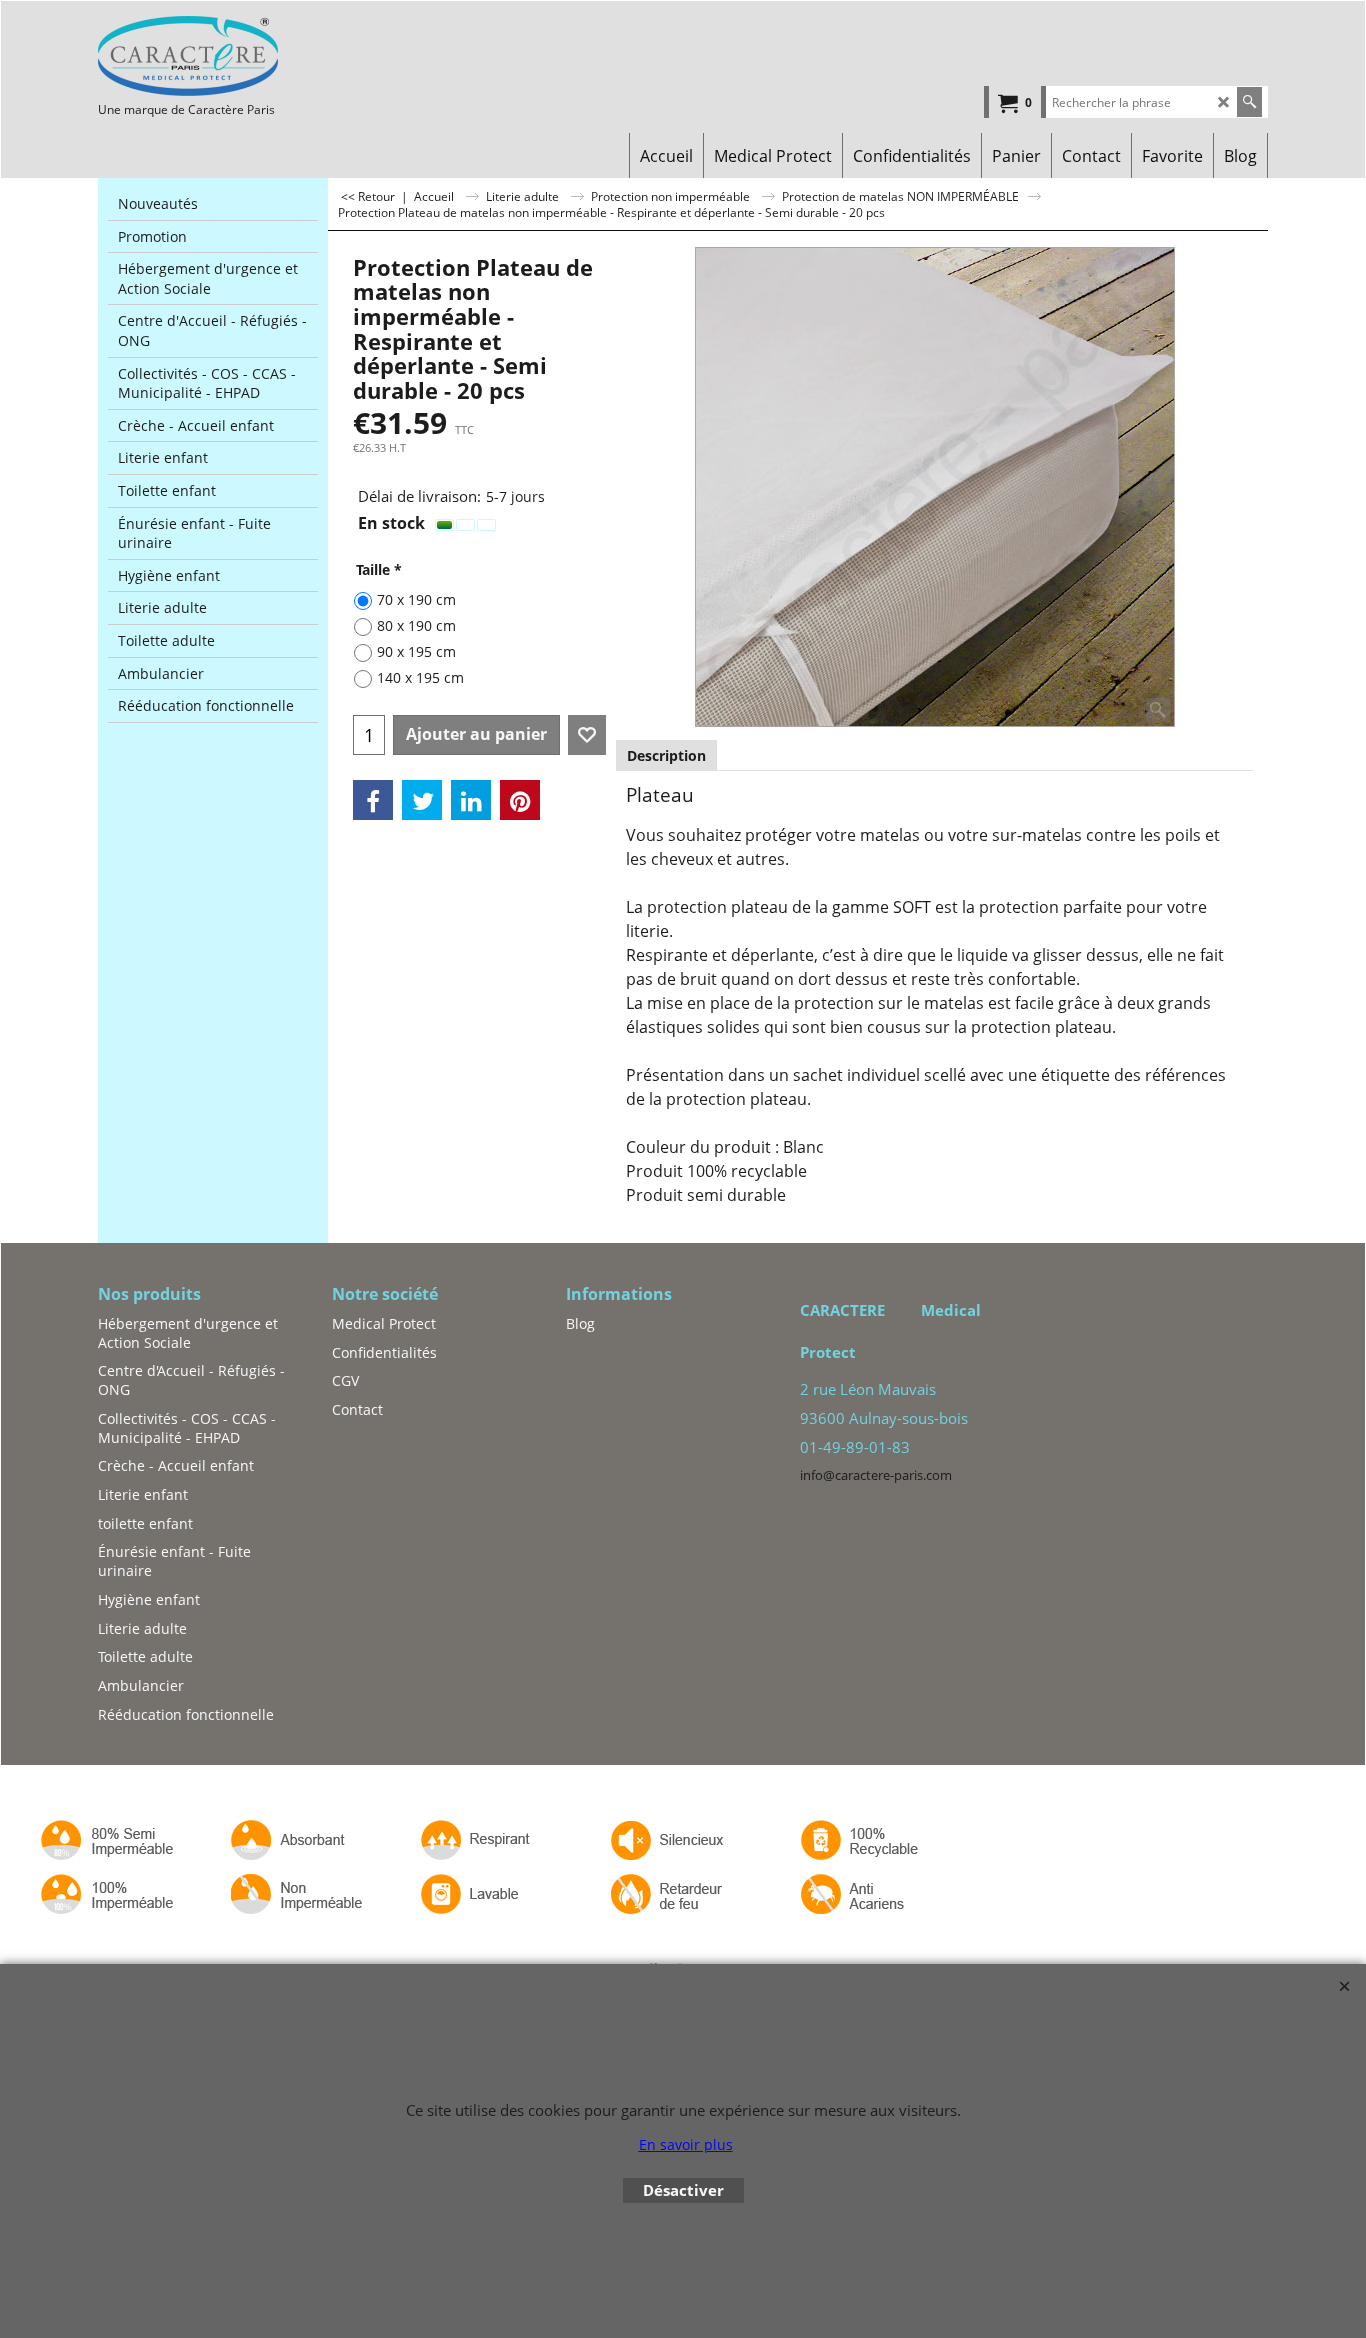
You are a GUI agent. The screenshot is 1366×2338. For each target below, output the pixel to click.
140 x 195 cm (420, 677)
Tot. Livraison (388, 463)
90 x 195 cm (416, 651)
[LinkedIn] (471, 800)
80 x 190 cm (416, 625)
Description (666, 755)
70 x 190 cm (416, 599)
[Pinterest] (520, 800)
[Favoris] (587, 735)
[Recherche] (1249, 102)
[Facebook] (373, 800)
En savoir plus (686, 2144)
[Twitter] (422, 800)
